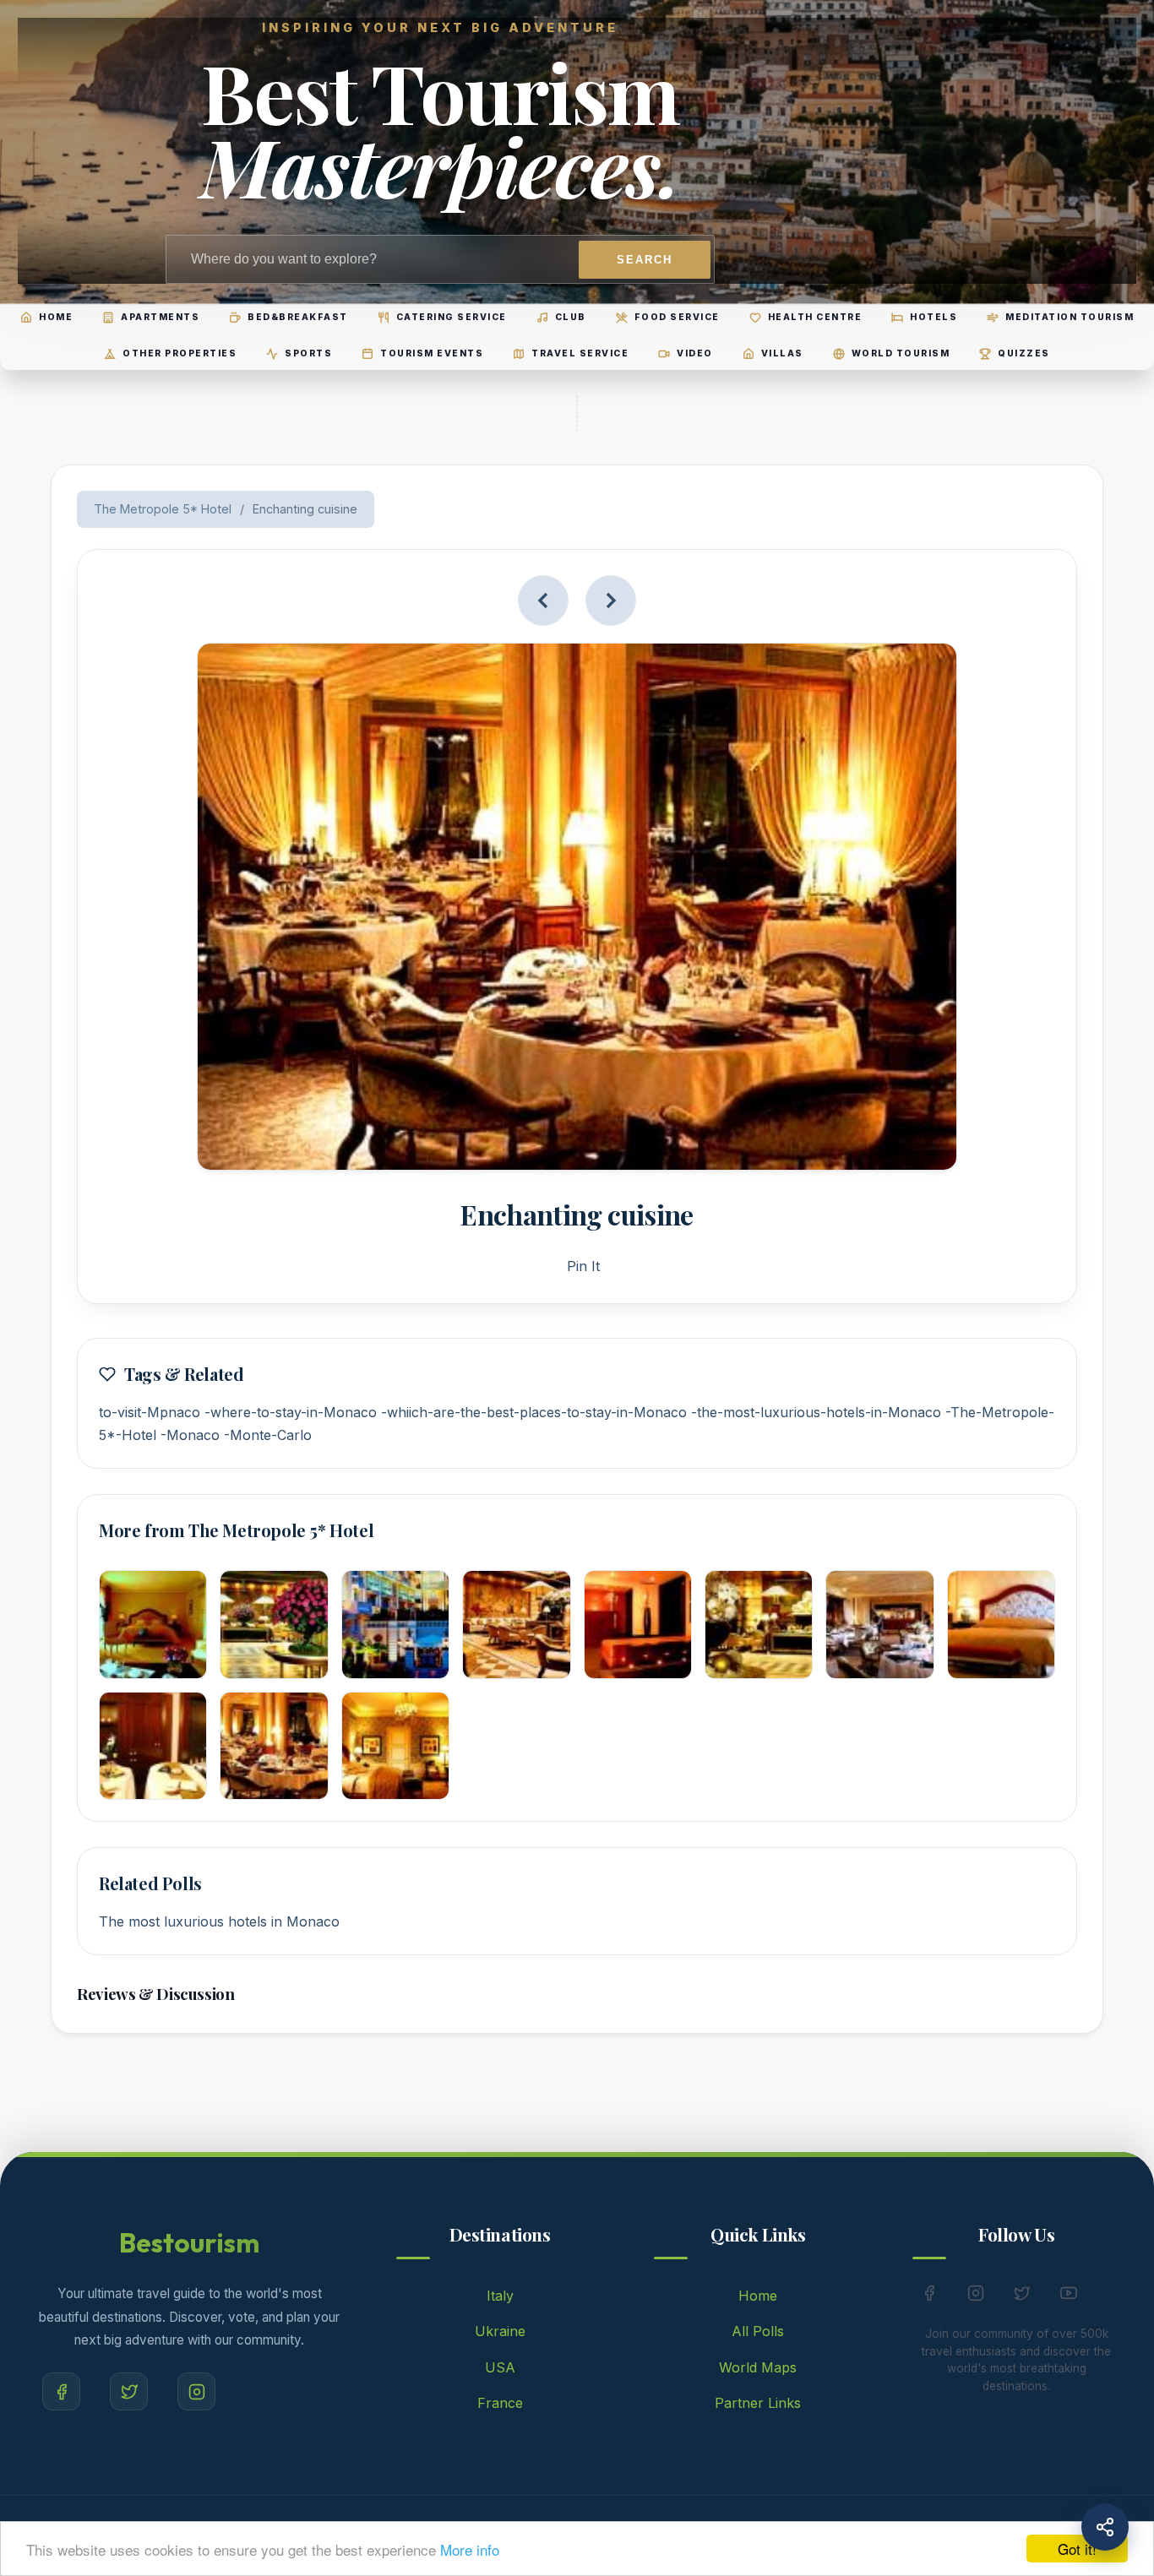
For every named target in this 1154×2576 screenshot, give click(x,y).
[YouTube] (1069, 2296)
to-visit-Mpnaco (150, 1412)
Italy (500, 2296)
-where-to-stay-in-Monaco (291, 1412)
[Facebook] (61, 2391)
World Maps (758, 2367)
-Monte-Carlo (268, 1435)
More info (470, 2549)
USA (500, 2367)
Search (645, 260)
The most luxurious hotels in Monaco (219, 1921)
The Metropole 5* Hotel (163, 509)
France (500, 2403)
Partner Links (758, 2403)
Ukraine (500, 2331)
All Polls (758, 2331)
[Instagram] (196, 2391)
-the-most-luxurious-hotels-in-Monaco (816, 1412)
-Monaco (190, 1435)
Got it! (1077, 2549)
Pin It (583, 1266)
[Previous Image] (543, 601)
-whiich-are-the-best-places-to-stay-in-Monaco (534, 1412)
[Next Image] (611, 601)
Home (758, 2296)
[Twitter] (129, 2391)
